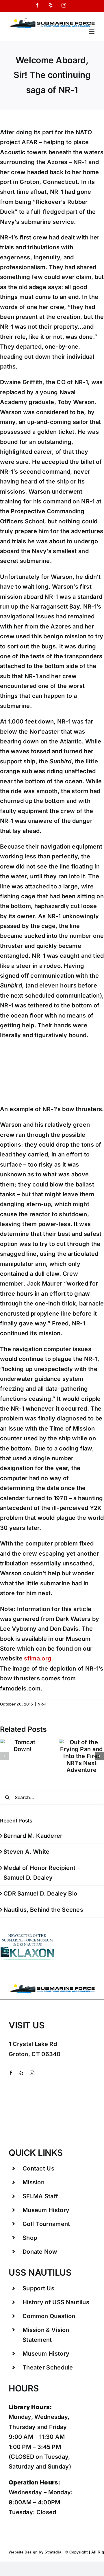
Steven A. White (27, 1852)
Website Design (23, 2552)
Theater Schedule (48, 2367)
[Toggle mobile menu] (92, 32)
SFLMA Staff (40, 2196)
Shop (30, 2238)
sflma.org (38, 1658)
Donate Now (40, 2252)
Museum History (46, 2210)
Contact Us (38, 2168)
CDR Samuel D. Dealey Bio (40, 1894)
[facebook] (11, 2073)
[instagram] (32, 2073)
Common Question (49, 2316)
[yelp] (21, 2073)
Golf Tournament (46, 2224)
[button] (4, 1756)
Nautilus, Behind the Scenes (43, 1910)
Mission (34, 2182)
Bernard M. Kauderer (33, 1836)
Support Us (38, 2288)
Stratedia (53, 2552)
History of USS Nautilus (56, 2302)
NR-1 (42, 1704)
